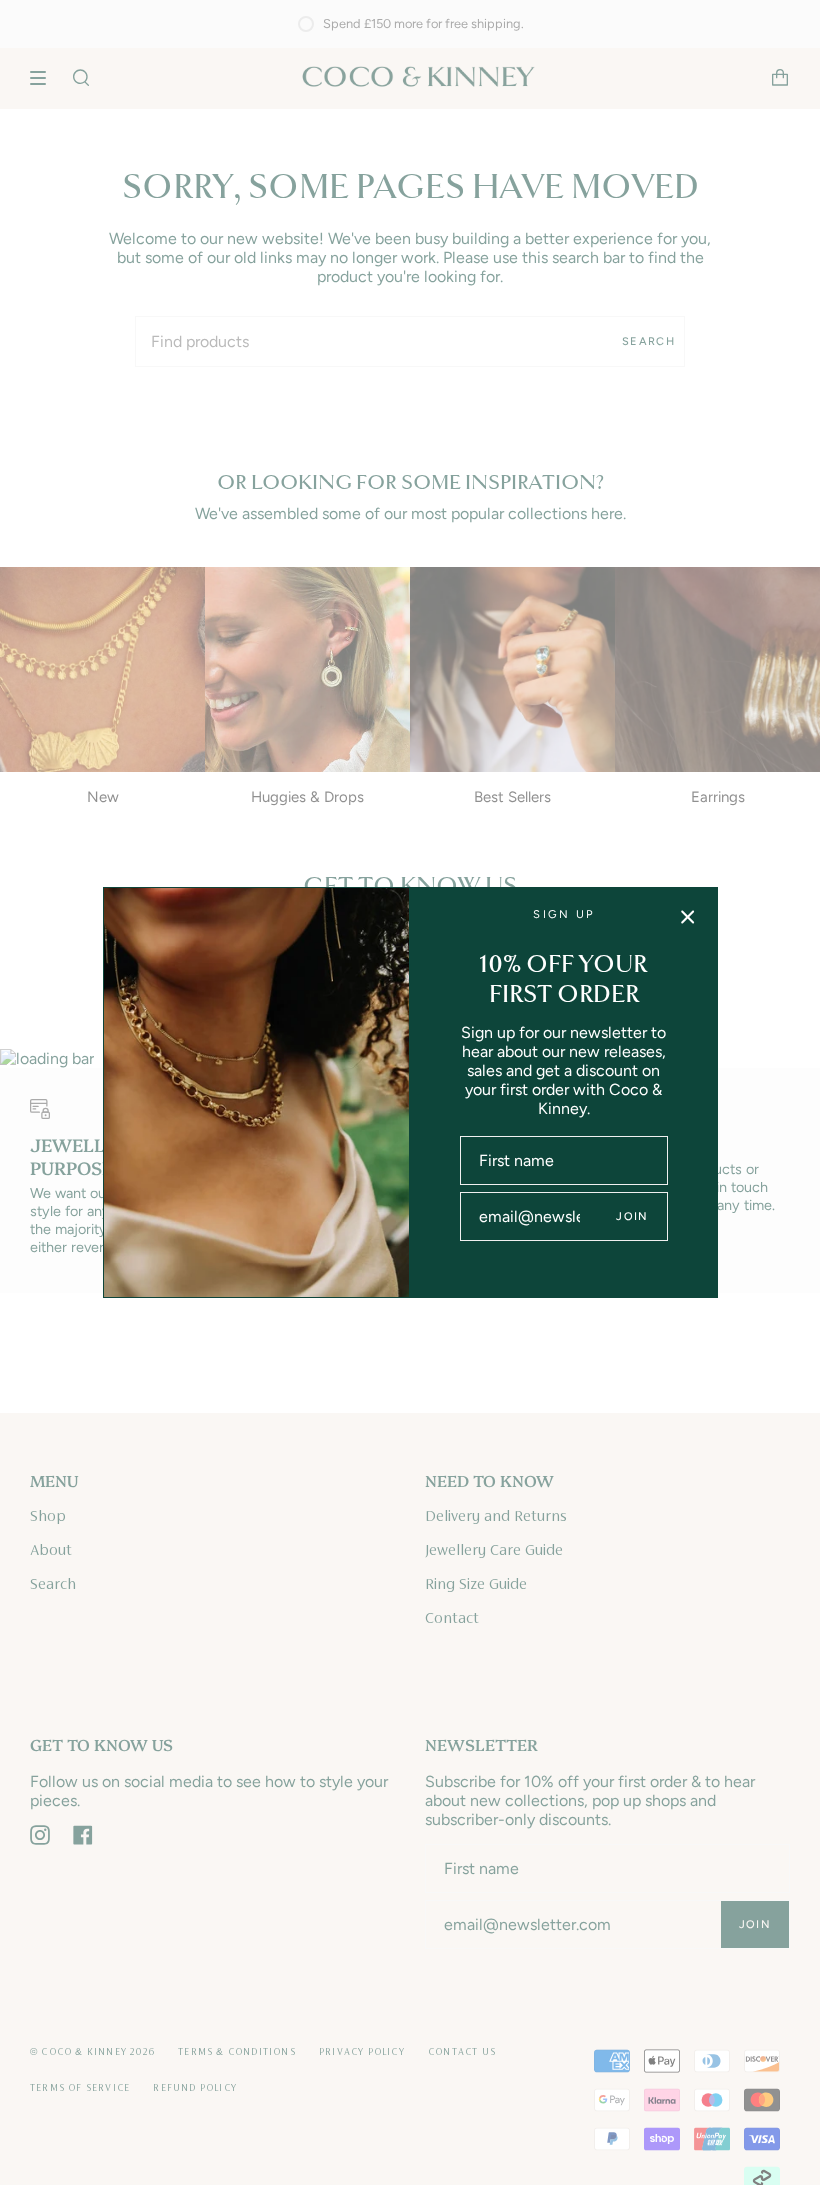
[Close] (688, 917)
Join (632, 1216)
